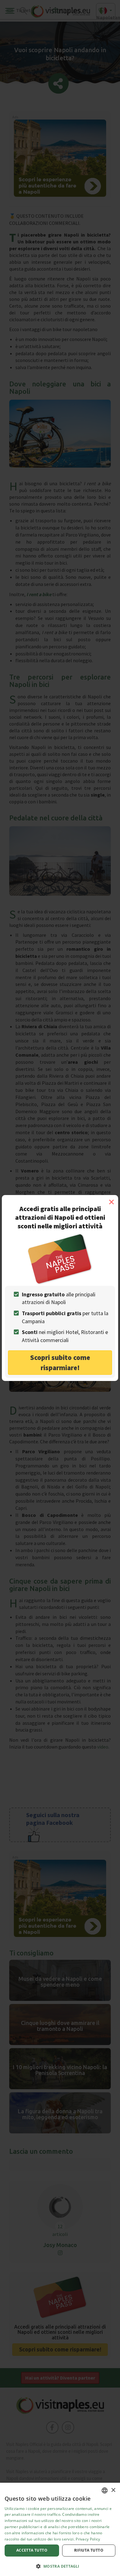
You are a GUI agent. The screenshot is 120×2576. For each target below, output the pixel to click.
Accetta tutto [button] (32, 2550)
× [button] (113, 2490)
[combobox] (105, 2490)
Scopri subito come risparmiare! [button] (60, 1362)
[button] (60, 2566)
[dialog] (60, 2529)
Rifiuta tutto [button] (89, 2550)
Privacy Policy (88, 2539)
